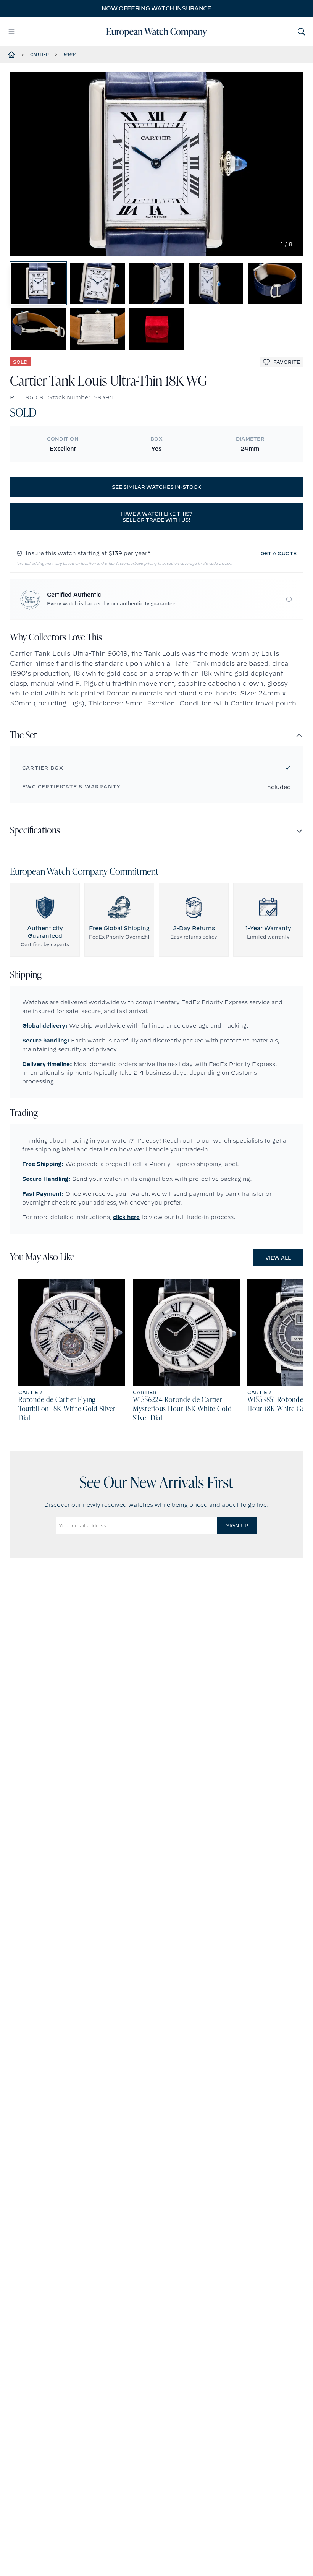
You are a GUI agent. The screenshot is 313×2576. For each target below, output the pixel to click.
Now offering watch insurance (156, 8)
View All (278, 1258)
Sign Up (237, 1525)
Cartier (40, 55)
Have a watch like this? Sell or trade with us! (157, 517)
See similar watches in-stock (156, 487)
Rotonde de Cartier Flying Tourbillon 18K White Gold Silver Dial (67, 1409)
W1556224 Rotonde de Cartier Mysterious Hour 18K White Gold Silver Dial (182, 1409)
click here (126, 1217)
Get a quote (279, 553)
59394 (70, 55)
